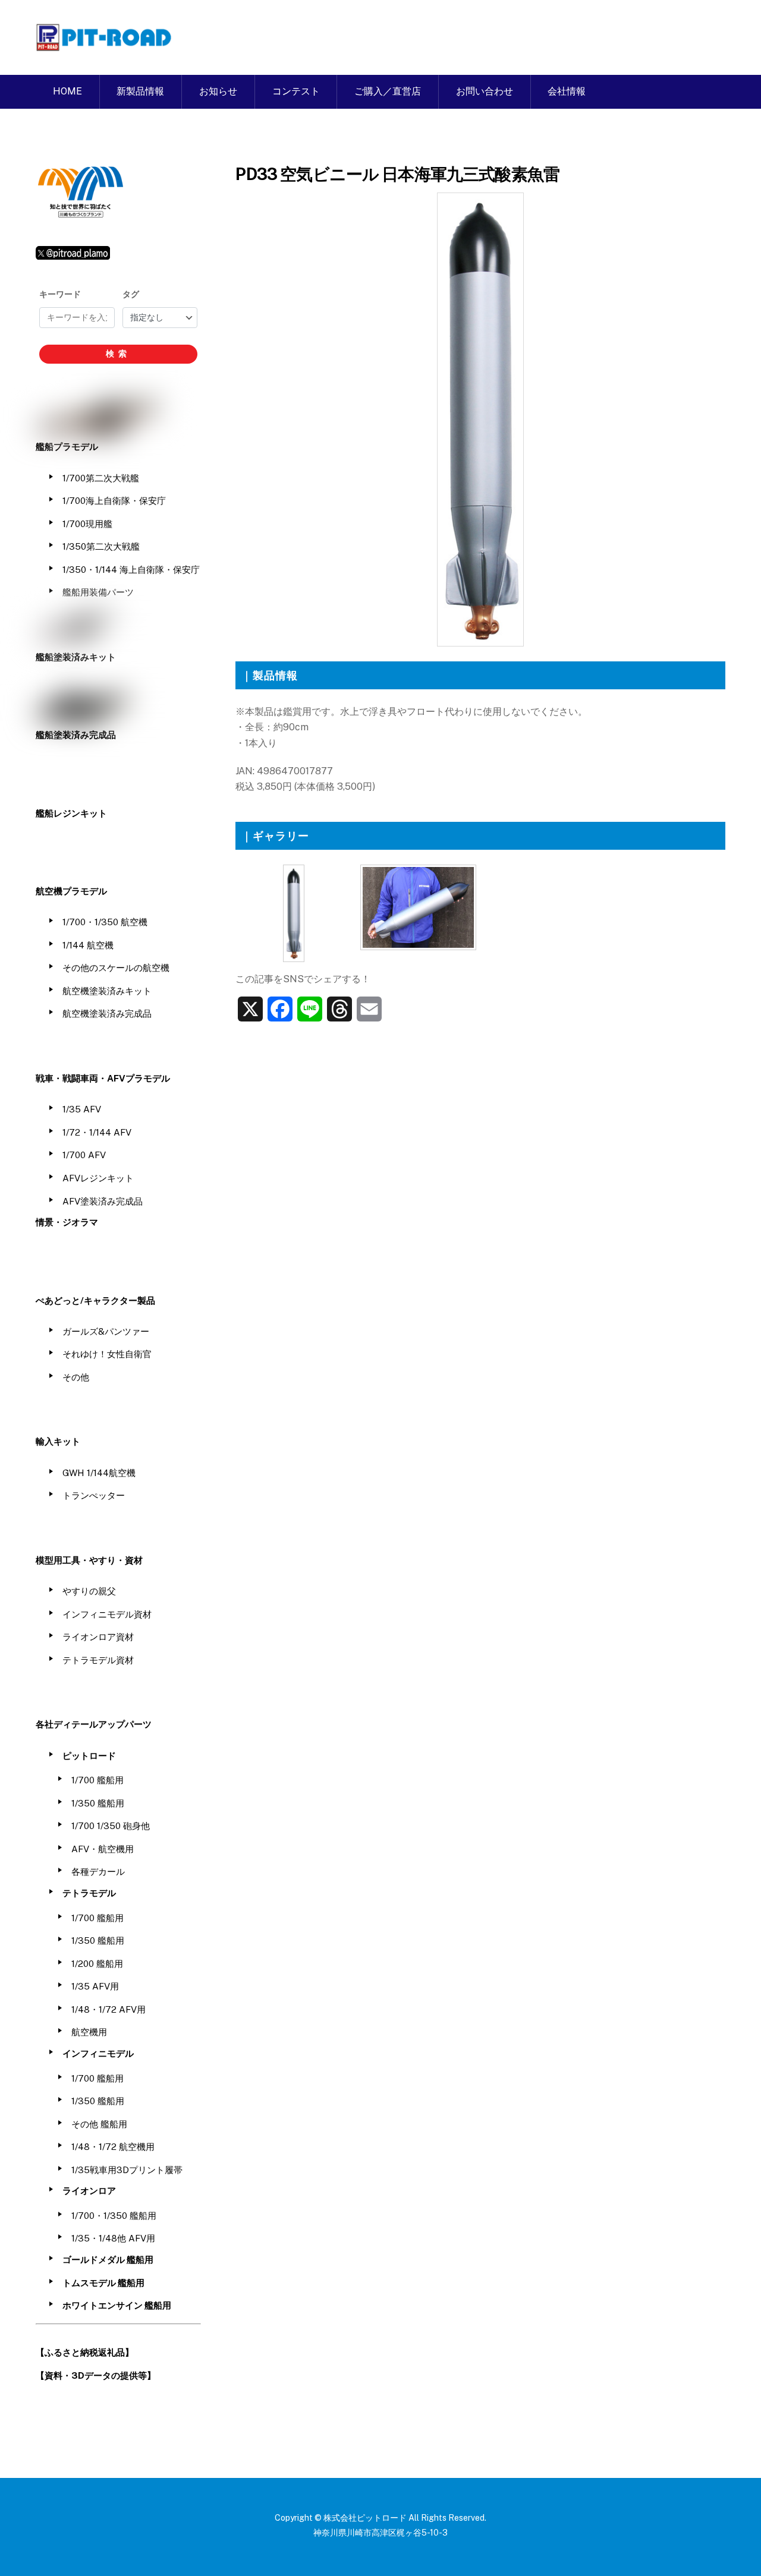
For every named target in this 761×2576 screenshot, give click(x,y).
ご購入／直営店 (388, 91)
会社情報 (567, 91)
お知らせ (218, 91)
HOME (67, 91)
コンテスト (296, 91)
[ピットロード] (105, 45)
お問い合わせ (485, 91)
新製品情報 (140, 91)
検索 (118, 354)
